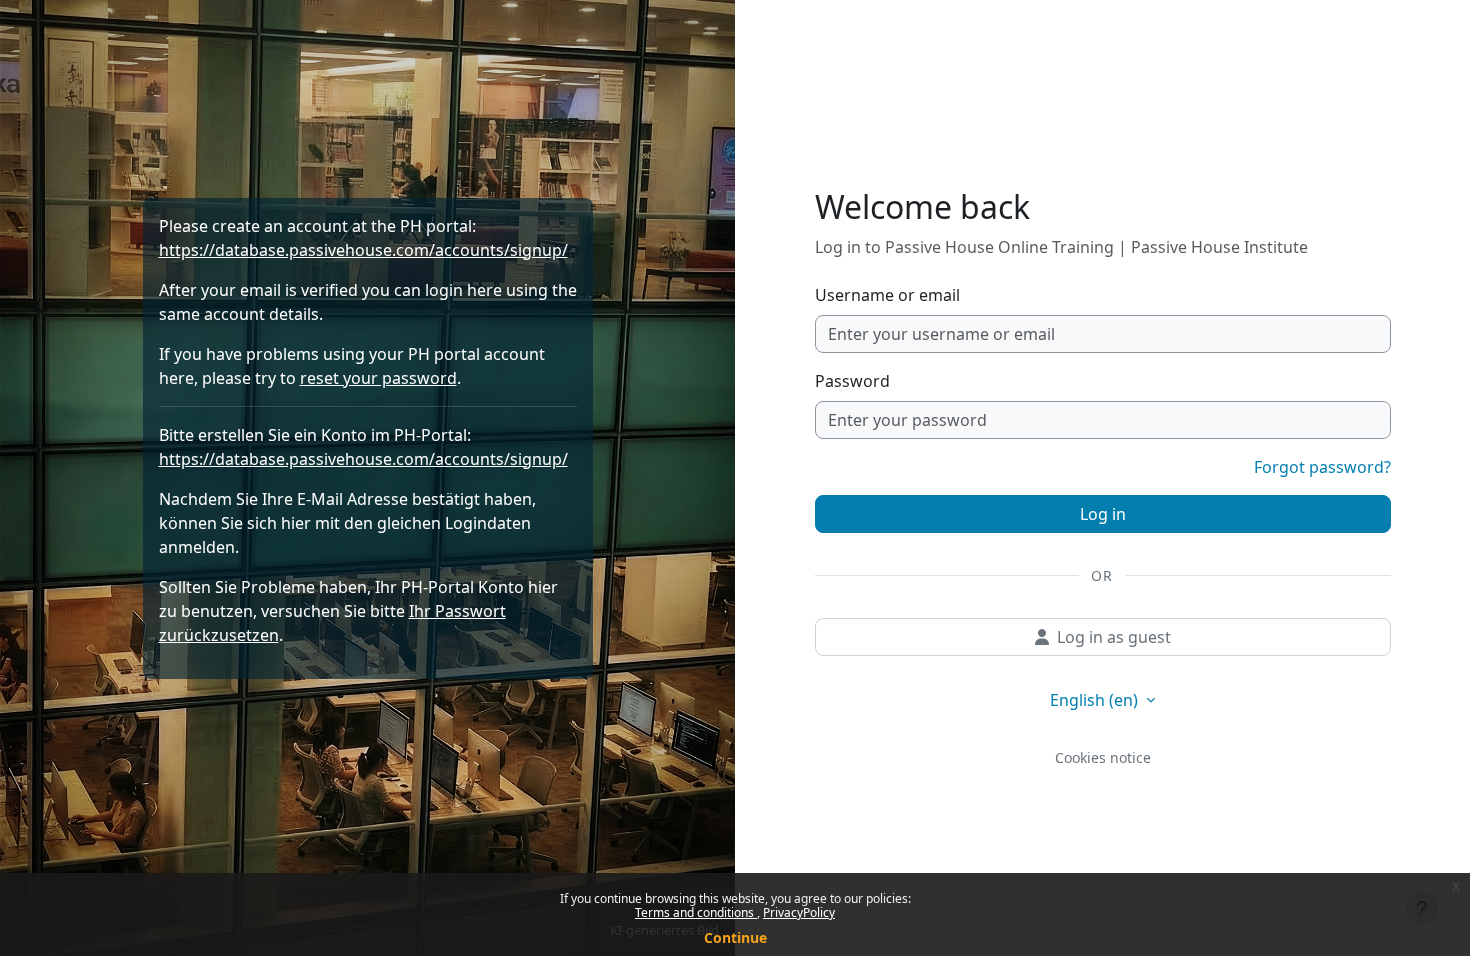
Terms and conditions (696, 912)
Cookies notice (1103, 757)
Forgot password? (1322, 467)
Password (852, 381)
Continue (735, 937)
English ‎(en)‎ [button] (1096, 700)
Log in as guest (1114, 637)
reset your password (378, 378)
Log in (1103, 514)
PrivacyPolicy (799, 912)
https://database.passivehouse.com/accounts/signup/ (363, 250)
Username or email (887, 295)
